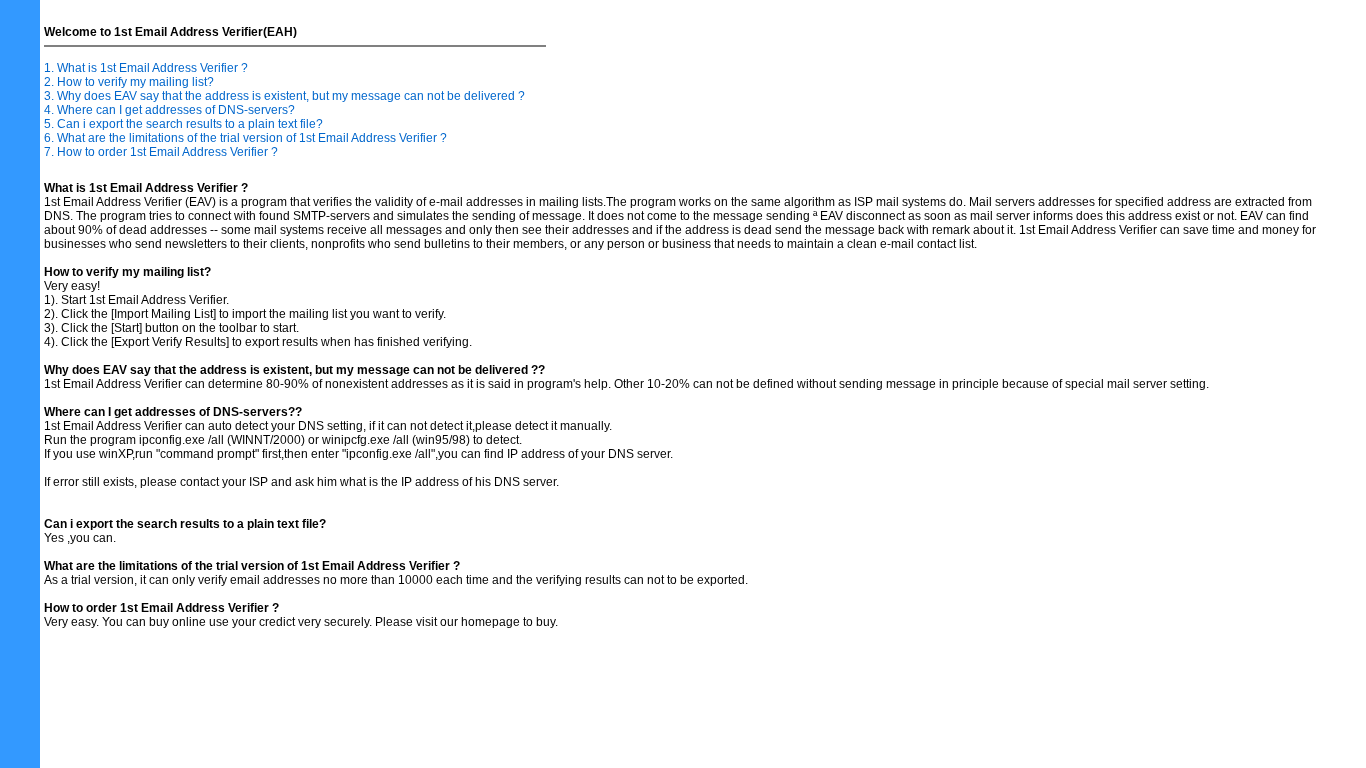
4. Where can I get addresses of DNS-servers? (169, 110)
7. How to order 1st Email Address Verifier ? (161, 152)
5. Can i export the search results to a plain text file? (183, 124)
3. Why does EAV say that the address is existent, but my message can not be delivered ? (284, 96)
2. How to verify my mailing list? (129, 82)
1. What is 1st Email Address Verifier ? (146, 68)
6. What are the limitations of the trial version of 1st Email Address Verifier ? (245, 138)
